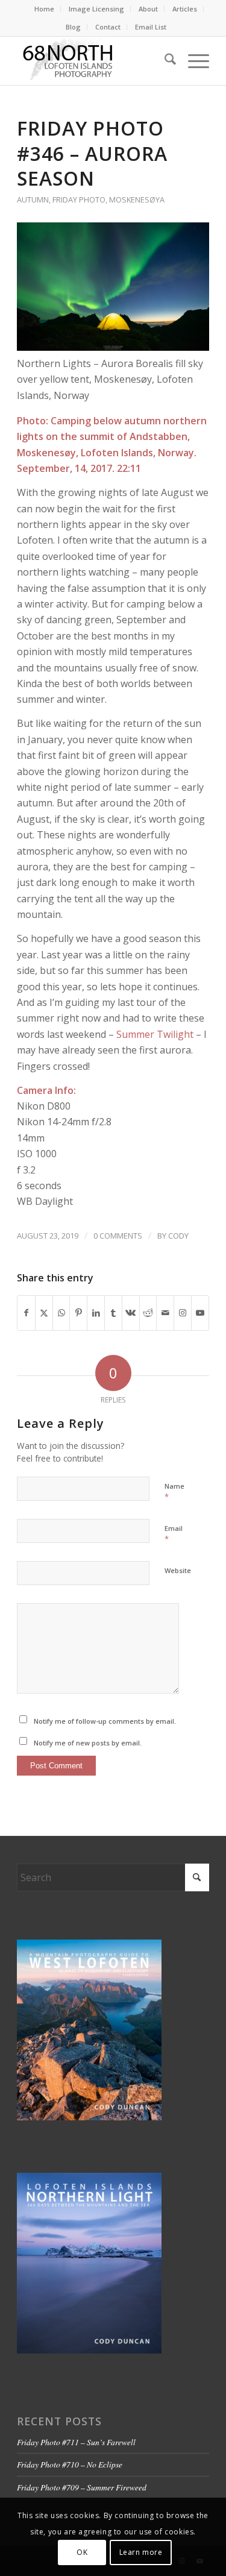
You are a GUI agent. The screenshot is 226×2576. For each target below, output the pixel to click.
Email (174, 1534)
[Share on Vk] (131, 1313)
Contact (108, 27)
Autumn (33, 199)
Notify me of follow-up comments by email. (105, 1721)
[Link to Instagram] (183, 1313)
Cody (178, 1236)
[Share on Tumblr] (113, 1313)
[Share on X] (44, 1313)
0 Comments (118, 1236)
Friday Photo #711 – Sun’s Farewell (76, 2442)
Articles (185, 9)
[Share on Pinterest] (78, 1313)
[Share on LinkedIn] (96, 1313)
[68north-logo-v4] (94, 61)
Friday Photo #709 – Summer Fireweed (82, 2487)
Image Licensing (96, 9)
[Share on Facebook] (26, 1313)
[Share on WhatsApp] (61, 1313)
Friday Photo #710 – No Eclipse (70, 2464)
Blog (73, 27)
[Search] (164, 61)
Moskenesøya (137, 199)
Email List (151, 27)
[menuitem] (45, 9)
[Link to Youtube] (200, 1313)
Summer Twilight (155, 1034)
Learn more (141, 2552)
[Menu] (193, 61)
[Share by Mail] (165, 1313)
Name (174, 1492)
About (148, 9)
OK (82, 2552)
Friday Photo (79, 199)
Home (44, 9)
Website (178, 1570)
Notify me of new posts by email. (88, 1743)
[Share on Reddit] (148, 1313)
